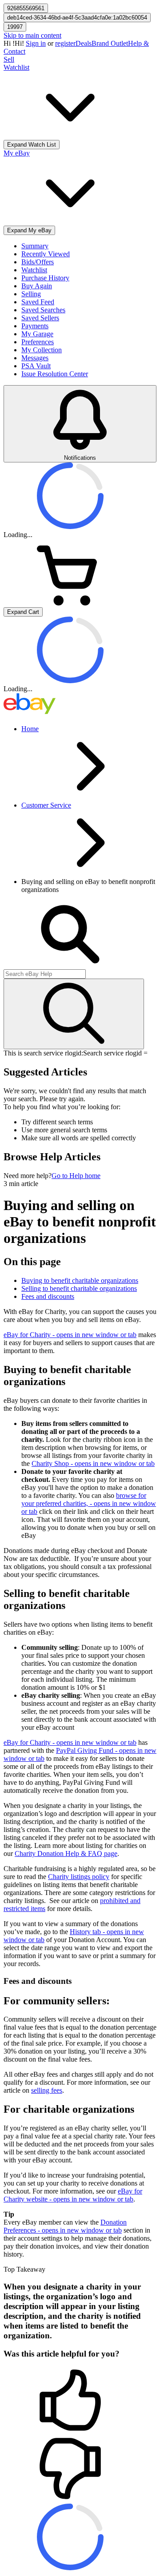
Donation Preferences (65, 2226)
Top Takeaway (24, 2269)
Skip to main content (32, 35)
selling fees (47, 2090)
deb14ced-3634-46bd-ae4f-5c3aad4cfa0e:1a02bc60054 (77, 18)
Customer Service (46, 805)
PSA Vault (36, 366)
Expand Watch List (32, 145)
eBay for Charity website (73, 2195)
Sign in (36, 43)
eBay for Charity (70, 1335)
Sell (9, 59)
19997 (15, 27)
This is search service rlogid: (43, 1053)
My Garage (37, 334)
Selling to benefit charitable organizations (79, 1288)
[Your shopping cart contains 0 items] (70, 603)
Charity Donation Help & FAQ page (66, 1853)
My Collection (42, 350)
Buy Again (37, 286)
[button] (80, 2401)
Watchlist (34, 270)
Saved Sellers (40, 318)
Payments (35, 326)
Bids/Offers (38, 262)
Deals (84, 43)
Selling (31, 294)
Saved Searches (43, 310)
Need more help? (28, 1176)
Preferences (38, 342)
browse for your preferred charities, (89, 1503)
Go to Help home (76, 1176)
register (65, 43)
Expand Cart (23, 612)
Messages (35, 358)
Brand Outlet (110, 43)
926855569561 (26, 8)
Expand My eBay (29, 230)
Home (30, 729)
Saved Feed (38, 302)
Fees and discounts (48, 1296)
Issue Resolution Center (55, 374)
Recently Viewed (46, 254)
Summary (35, 246)
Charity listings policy (79, 1877)
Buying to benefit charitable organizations (80, 1280)
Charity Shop (93, 1463)
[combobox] (45, 974)
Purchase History (45, 278)
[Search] (74, 1014)
